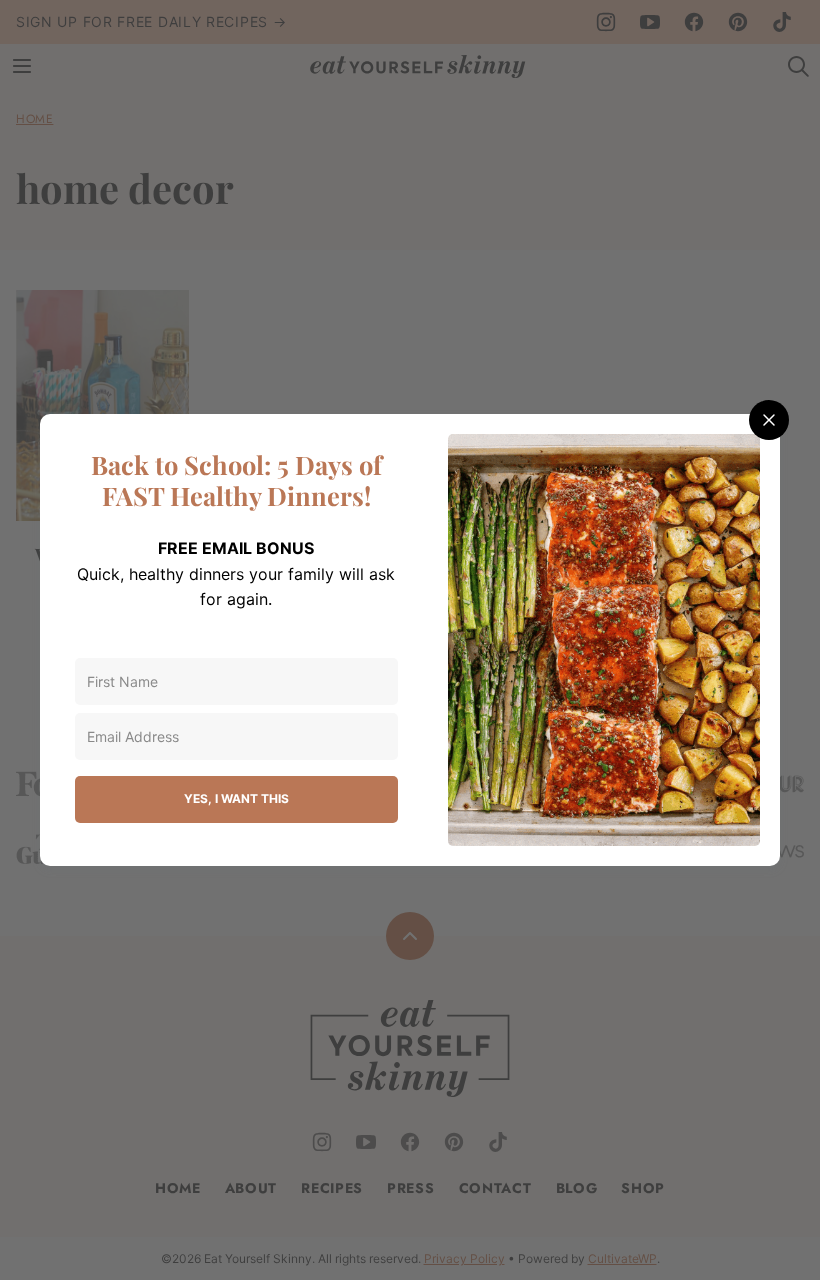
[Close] (769, 420)
